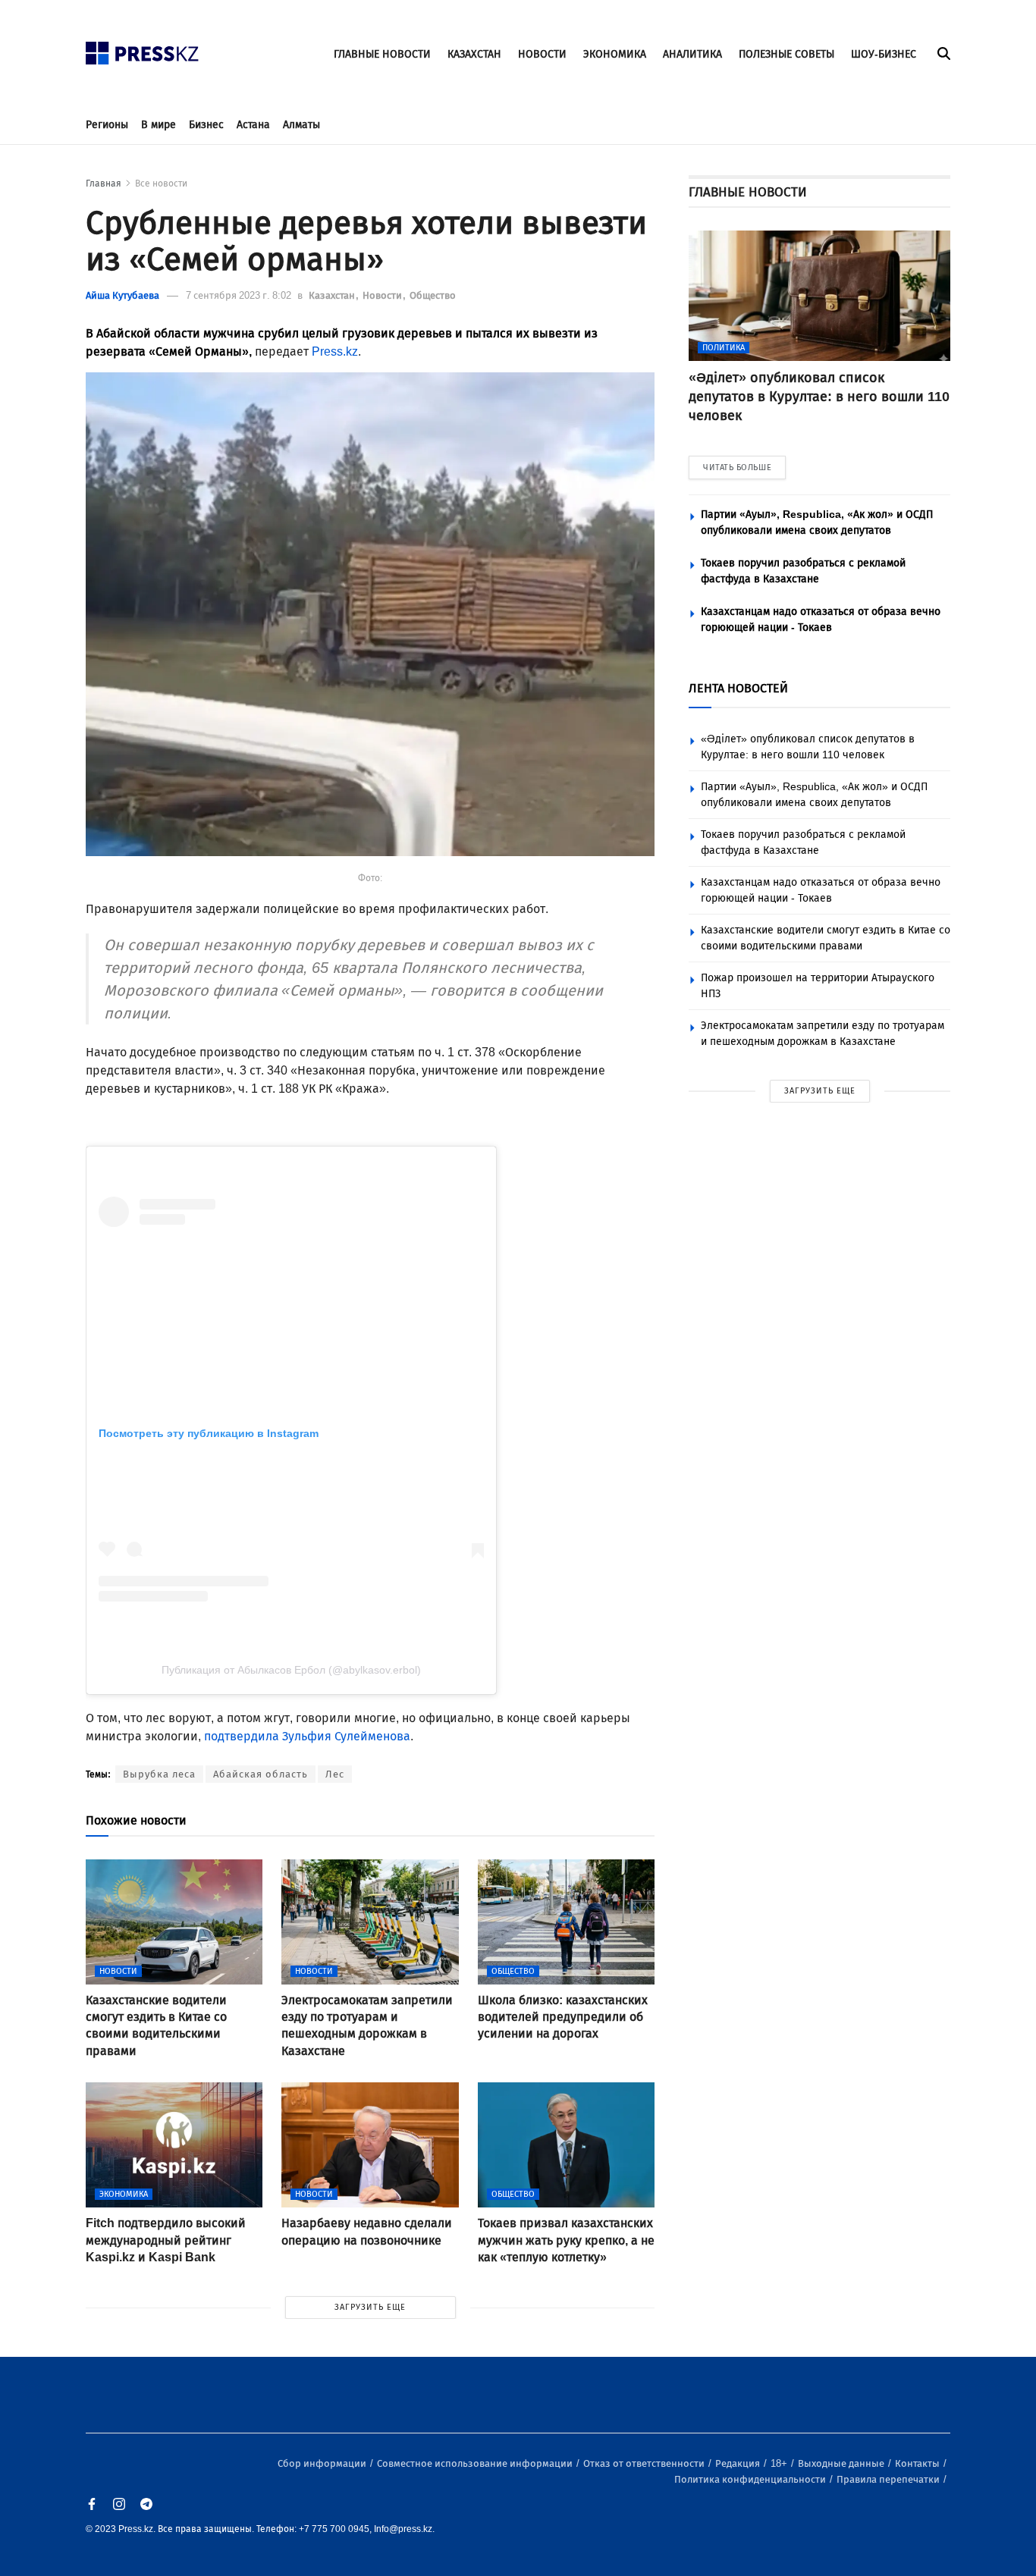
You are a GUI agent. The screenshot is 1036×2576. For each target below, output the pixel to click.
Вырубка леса (159, 1774)
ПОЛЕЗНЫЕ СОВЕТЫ (786, 54)
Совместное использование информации (476, 2463)
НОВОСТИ (542, 54)
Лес (335, 1774)
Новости (383, 295)
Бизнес (206, 125)
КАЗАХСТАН (474, 54)
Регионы (107, 125)
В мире (159, 125)
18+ (780, 2463)
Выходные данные (842, 2463)
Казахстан (333, 295)
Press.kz (335, 351)
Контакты (918, 2463)
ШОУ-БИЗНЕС (884, 54)
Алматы (301, 125)
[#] (143, 49)
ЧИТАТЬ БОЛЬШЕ (737, 468)
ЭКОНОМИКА (615, 54)
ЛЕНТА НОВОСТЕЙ (738, 688)
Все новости (161, 184)
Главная (104, 184)
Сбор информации (323, 2463)
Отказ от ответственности (645, 2463)
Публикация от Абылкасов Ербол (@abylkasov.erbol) (291, 1670)
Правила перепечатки (889, 2479)
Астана (253, 125)
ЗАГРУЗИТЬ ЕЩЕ (370, 2307)
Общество (433, 295)
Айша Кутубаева (122, 295)
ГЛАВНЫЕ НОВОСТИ (382, 54)
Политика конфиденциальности (751, 2479)
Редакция (739, 2463)
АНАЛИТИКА (692, 54)
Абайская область (261, 1774)
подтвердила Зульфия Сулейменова (307, 1736)
